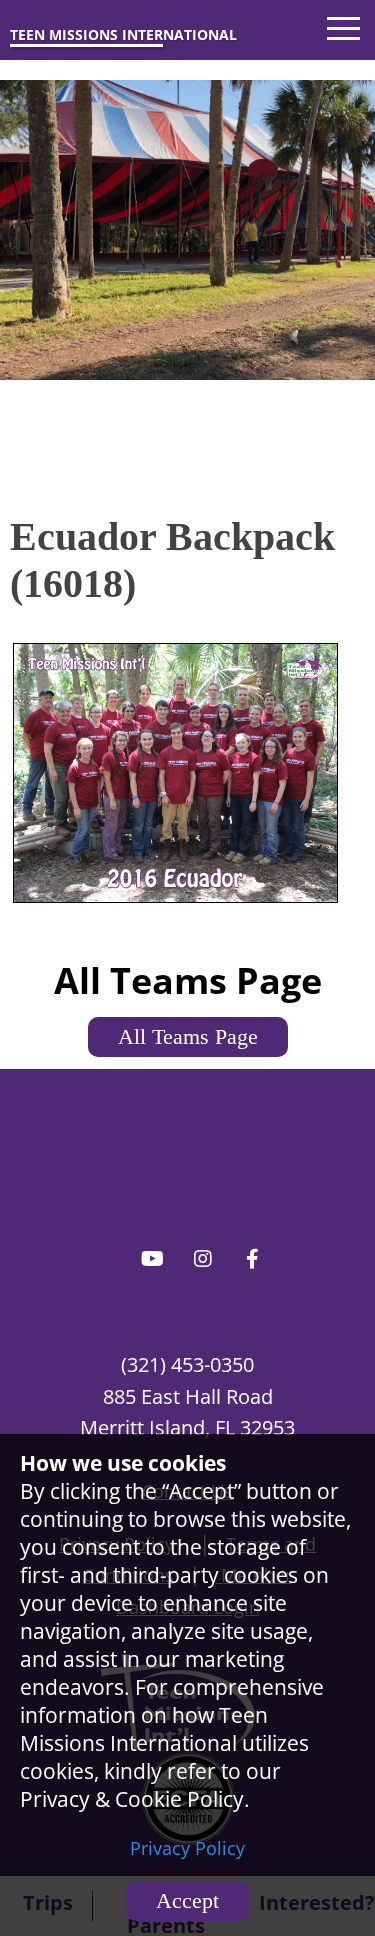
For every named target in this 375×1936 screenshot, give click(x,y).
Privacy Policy (187, 1848)
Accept (187, 1900)
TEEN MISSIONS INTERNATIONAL (123, 34)
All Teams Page (188, 1036)
